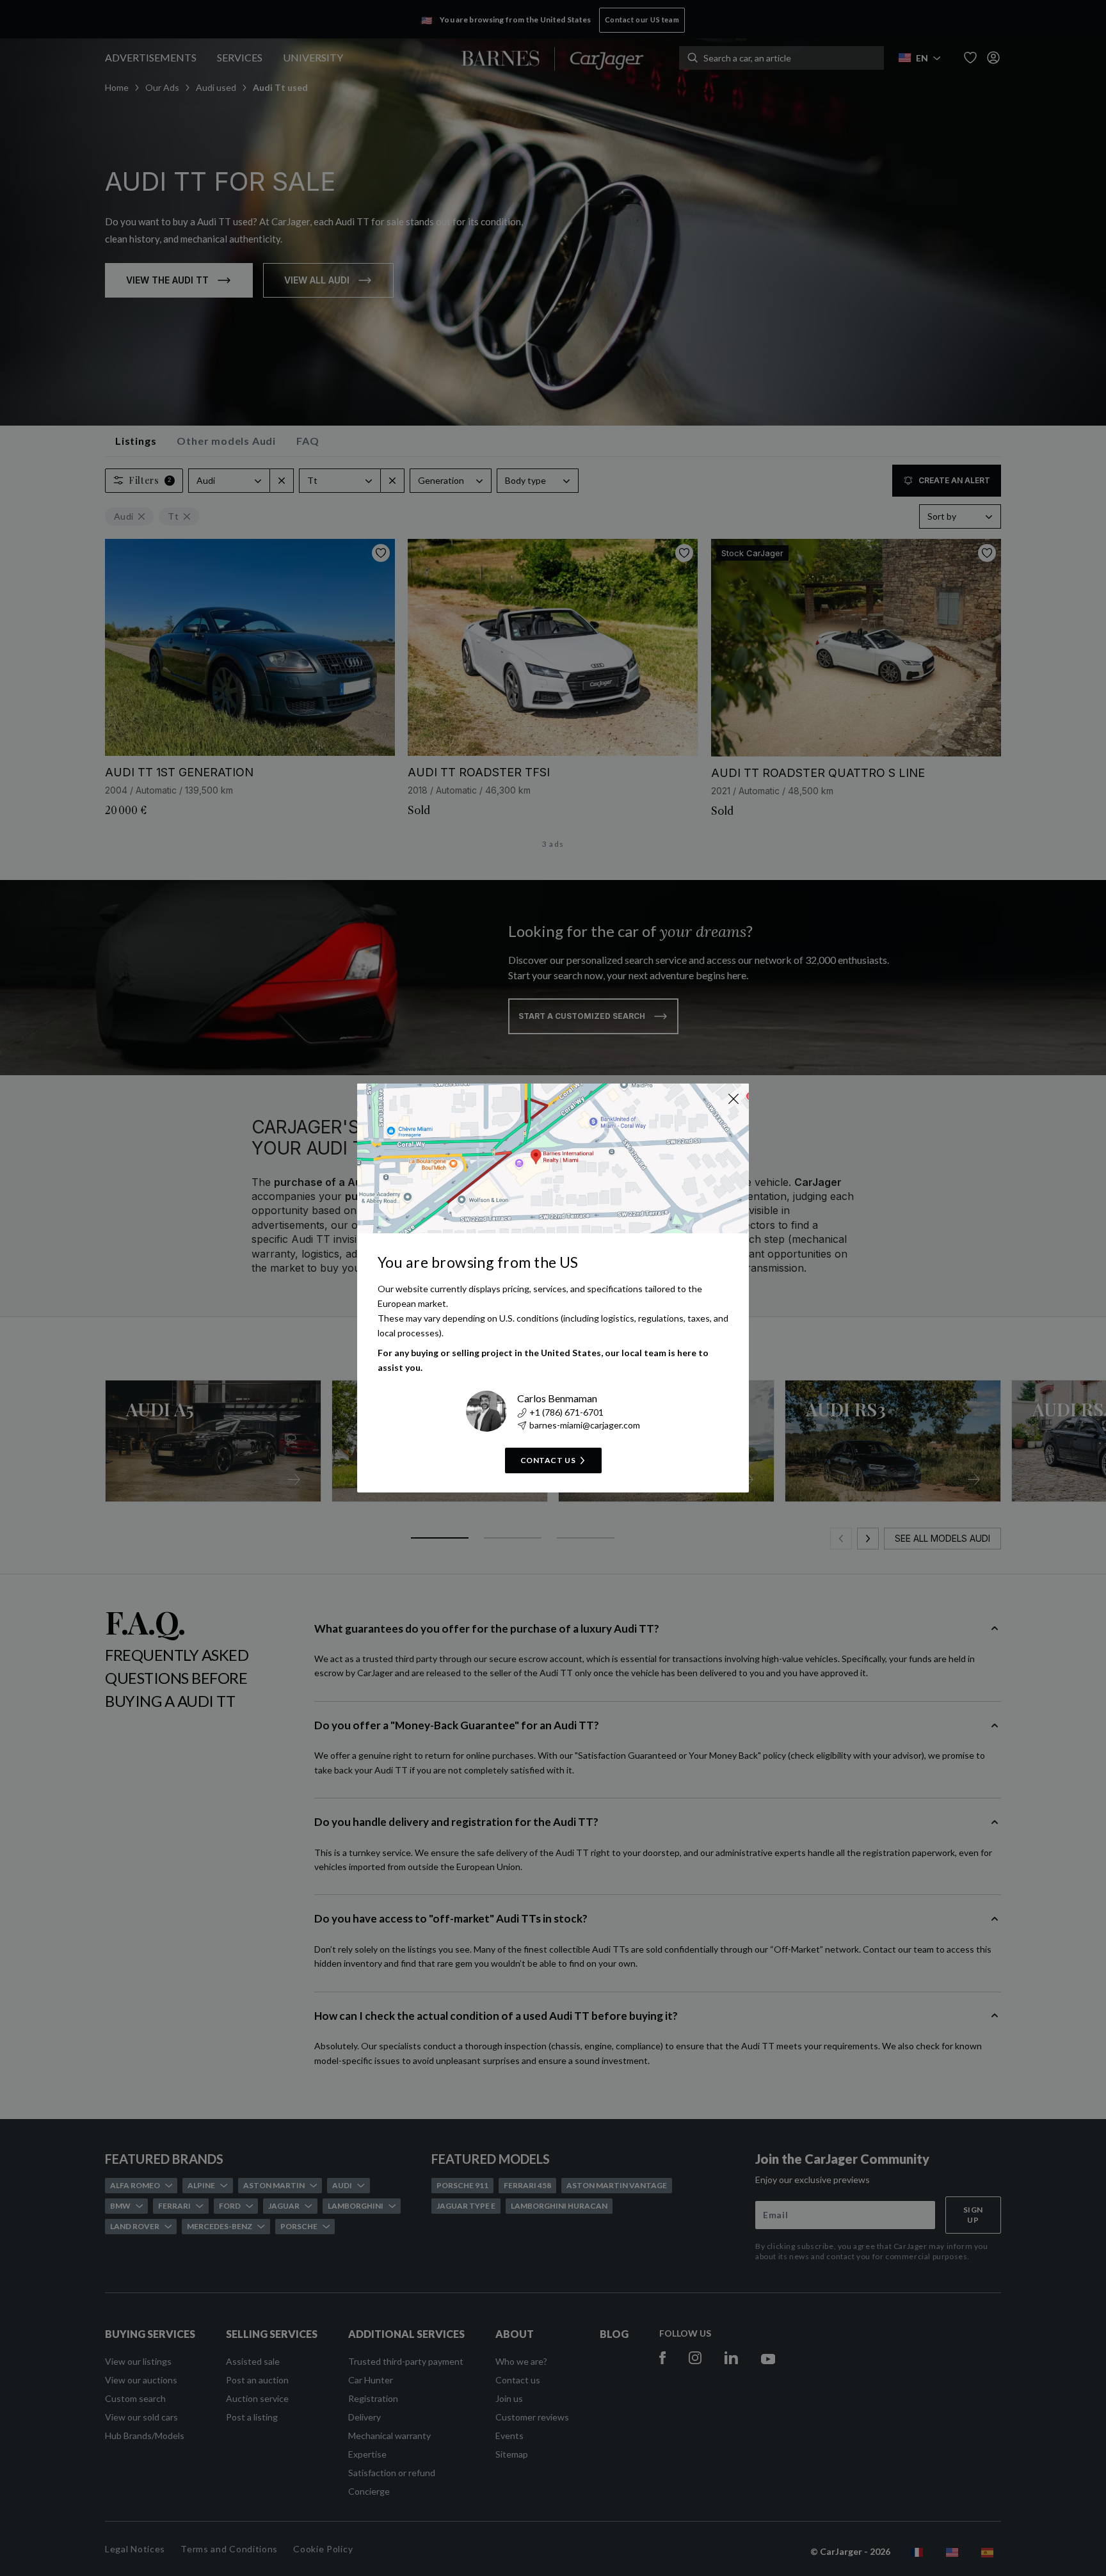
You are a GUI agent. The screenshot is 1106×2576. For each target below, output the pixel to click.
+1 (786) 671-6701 (566, 1412)
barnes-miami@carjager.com (585, 1425)
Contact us (548, 1460)
